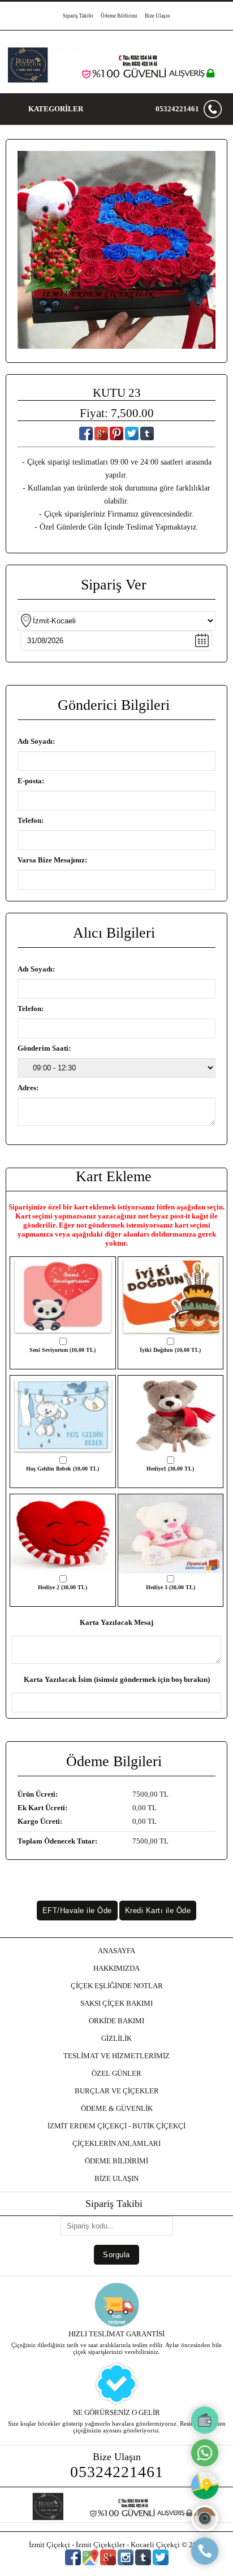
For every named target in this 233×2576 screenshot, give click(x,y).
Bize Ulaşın (158, 16)
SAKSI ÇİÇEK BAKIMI (116, 2003)
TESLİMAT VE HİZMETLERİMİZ (116, 2056)
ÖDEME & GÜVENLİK (117, 2108)
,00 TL (93, 1794)
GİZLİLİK (116, 2038)
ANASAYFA (116, 1951)
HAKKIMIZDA (116, 1968)
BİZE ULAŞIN (116, 2178)
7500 (140, 1794)
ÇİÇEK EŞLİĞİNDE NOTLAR (117, 1986)
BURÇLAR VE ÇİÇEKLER (117, 2091)
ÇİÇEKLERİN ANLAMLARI (116, 2143)
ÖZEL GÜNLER (116, 2073)
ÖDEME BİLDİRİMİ (116, 2161)
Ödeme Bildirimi (119, 16)
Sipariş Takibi (78, 16)
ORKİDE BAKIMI (116, 2021)
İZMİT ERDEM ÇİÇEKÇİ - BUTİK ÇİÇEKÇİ (116, 2126)
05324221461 (177, 109)
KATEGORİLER (56, 109)
